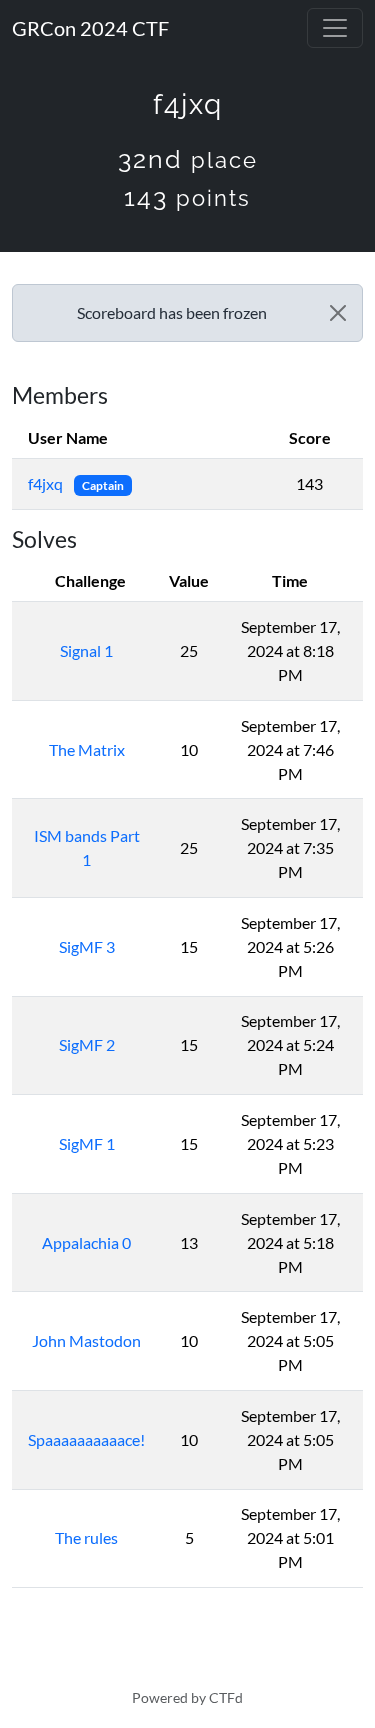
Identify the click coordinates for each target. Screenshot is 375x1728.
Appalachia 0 (86, 1242)
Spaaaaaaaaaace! (86, 1439)
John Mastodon (86, 1340)
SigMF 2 (87, 1044)
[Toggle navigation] (335, 28)
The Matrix (87, 749)
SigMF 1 (87, 1143)
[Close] (338, 313)
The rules (86, 1537)
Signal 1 (86, 650)
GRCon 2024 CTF (90, 28)
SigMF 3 (87, 946)
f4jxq (47, 483)
